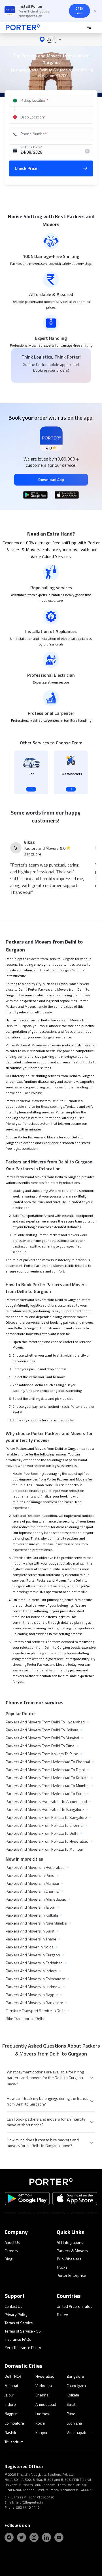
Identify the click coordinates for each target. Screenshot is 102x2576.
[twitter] (22, 2537)
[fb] (9, 2537)
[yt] (59, 2537)
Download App (51, 479)
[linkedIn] (46, 2537)
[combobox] (52, 100)
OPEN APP (79, 11)
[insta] (34, 2537)
